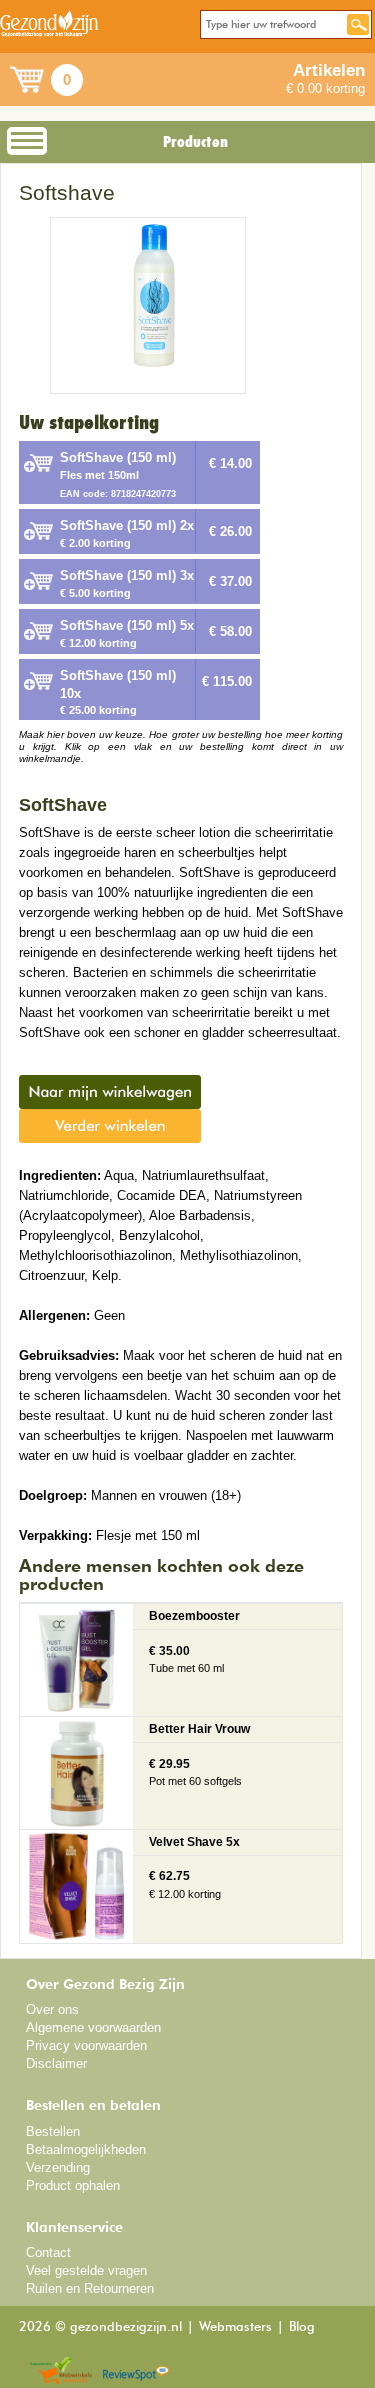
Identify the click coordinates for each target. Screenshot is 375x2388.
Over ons (52, 2009)
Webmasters (235, 2327)
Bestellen (53, 2131)
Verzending (58, 2167)
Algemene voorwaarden (93, 2027)
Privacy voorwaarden (86, 2045)
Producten (195, 142)
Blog (302, 2327)
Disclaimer (56, 2063)
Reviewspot (136, 2371)
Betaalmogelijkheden (86, 2149)
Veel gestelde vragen (86, 2270)
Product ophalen (73, 2185)
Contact (48, 2252)
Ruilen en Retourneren (90, 2288)
